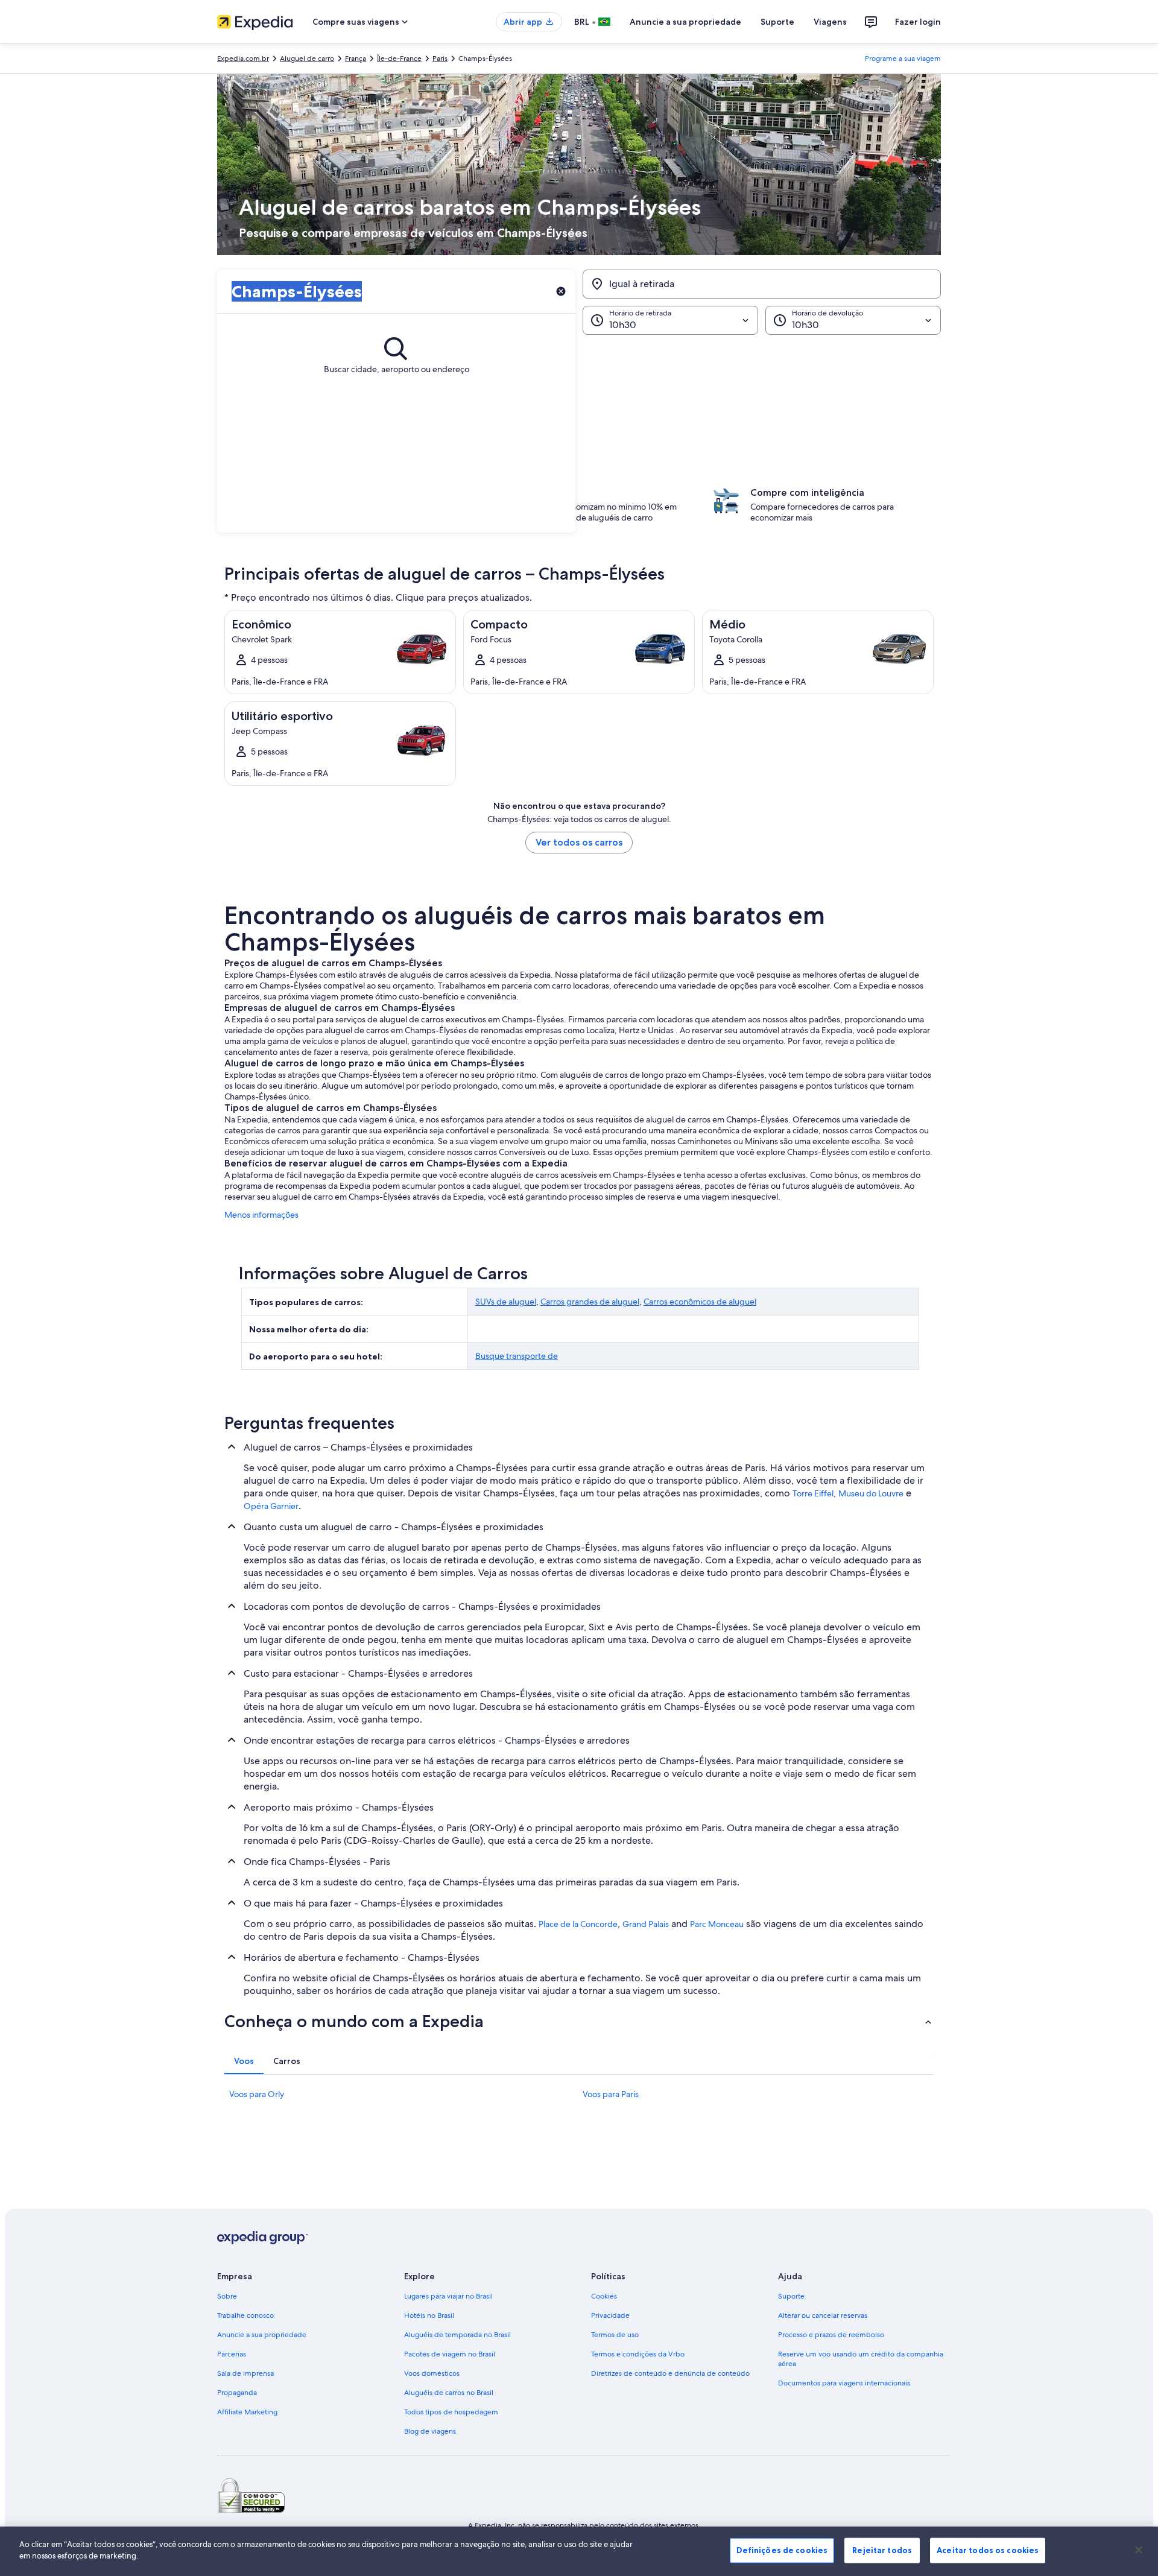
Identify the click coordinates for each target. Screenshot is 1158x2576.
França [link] (356, 59)
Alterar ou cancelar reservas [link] (823, 2315)
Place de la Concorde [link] (578, 1924)
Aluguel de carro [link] (307, 59)
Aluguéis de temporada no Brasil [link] (457, 2335)
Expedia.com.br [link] (243, 59)
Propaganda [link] (237, 2393)
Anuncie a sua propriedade (685, 22)
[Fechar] (1139, 2549)
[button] (579, 395)
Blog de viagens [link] (430, 2431)
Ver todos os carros (579, 842)
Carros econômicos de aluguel (700, 1302)
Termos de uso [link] (615, 2335)
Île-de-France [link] (399, 59)
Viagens (830, 22)
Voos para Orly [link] (257, 2094)
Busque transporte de (517, 1356)
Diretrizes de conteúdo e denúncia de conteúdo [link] (670, 2373)
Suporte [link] (791, 2296)
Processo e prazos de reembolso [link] (831, 2335)
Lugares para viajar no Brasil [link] (448, 2296)
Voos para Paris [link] (611, 2094)
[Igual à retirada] (762, 284)
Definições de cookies (782, 2550)
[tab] (244, 2061)
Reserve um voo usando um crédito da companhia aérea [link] (861, 2359)
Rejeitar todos (882, 2550)
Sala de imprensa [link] (245, 2373)
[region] (579, 2551)
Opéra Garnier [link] (271, 1506)
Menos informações (261, 1215)
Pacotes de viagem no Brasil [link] (450, 2354)
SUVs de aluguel (506, 1302)
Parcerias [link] (232, 2354)
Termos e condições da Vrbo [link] (638, 2354)
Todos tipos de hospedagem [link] (451, 2412)
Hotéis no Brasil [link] (429, 2315)
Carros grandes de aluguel (590, 1302)
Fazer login (918, 22)
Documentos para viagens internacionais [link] (844, 2383)
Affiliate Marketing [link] (247, 2412)
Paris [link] (440, 59)
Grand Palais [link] (646, 1924)
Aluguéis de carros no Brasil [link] (449, 2393)
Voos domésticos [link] (432, 2373)
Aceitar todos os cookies (988, 2550)
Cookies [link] (604, 2296)
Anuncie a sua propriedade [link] (262, 2335)
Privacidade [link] (610, 2315)
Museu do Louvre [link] (871, 1493)
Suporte (777, 22)
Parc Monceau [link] (717, 1924)
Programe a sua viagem (903, 59)
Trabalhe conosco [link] (245, 2315)
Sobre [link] (227, 2296)
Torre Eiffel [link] (813, 1493)
